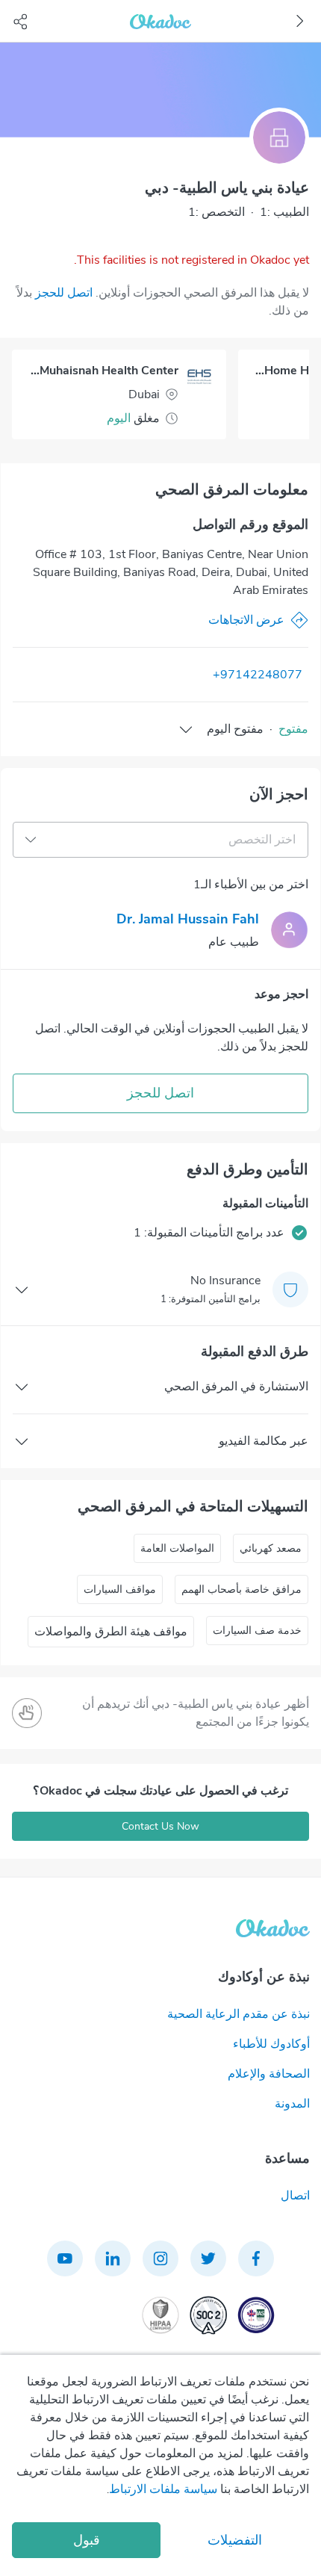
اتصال (295, 2196)
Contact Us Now (160, 1826)
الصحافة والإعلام (269, 2074)
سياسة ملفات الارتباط (163, 2489)
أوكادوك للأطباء (271, 2044)
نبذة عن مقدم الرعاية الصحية (239, 2014)
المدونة (292, 2104)
